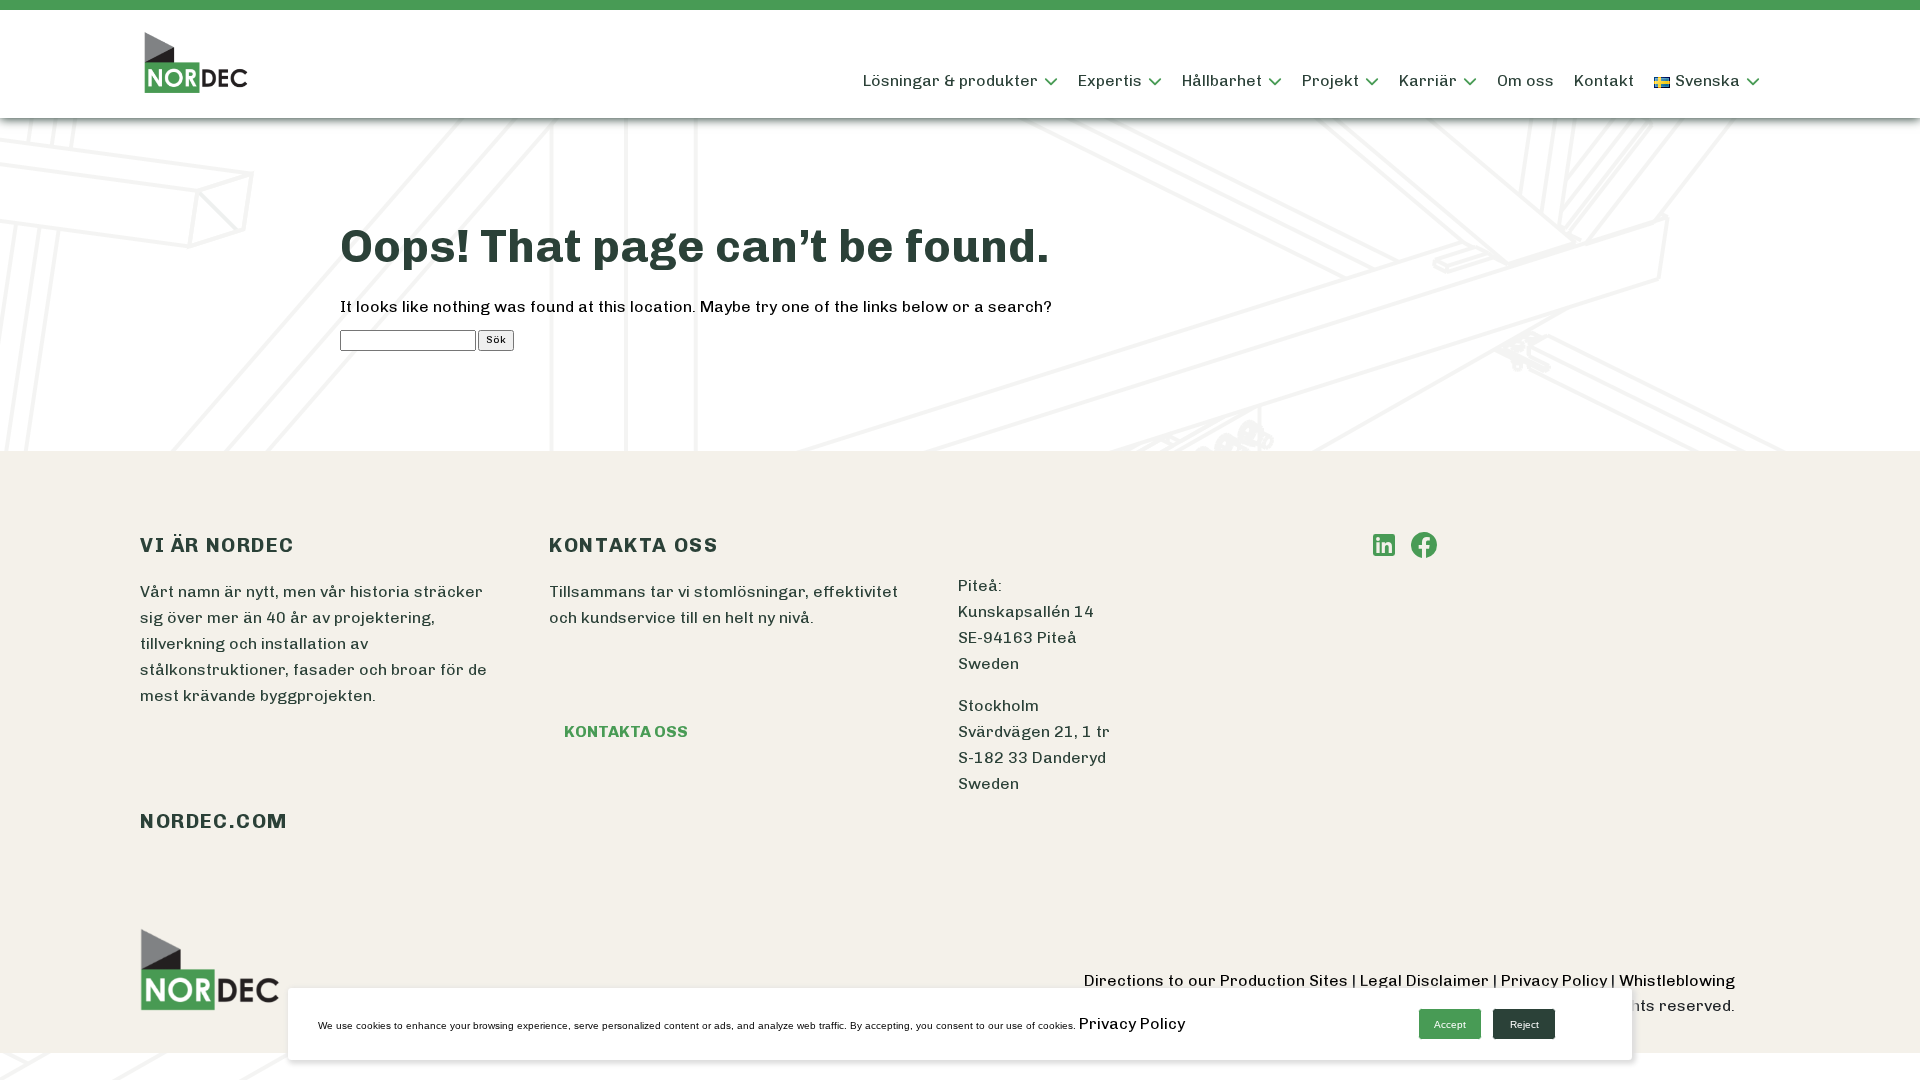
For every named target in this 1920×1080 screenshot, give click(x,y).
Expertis (1110, 80)
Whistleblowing (1677, 980)
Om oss (1525, 80)
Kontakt (1604, 80)
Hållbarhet (1222, 80)
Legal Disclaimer (1426, 980)
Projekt (1330, 80)
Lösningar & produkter (950, 80)
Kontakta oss (626, 731)
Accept (1450, 1024)
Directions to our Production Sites (1218, 980)
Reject (1524, 1024)
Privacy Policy (1556, 980)
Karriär (1428, 80)
